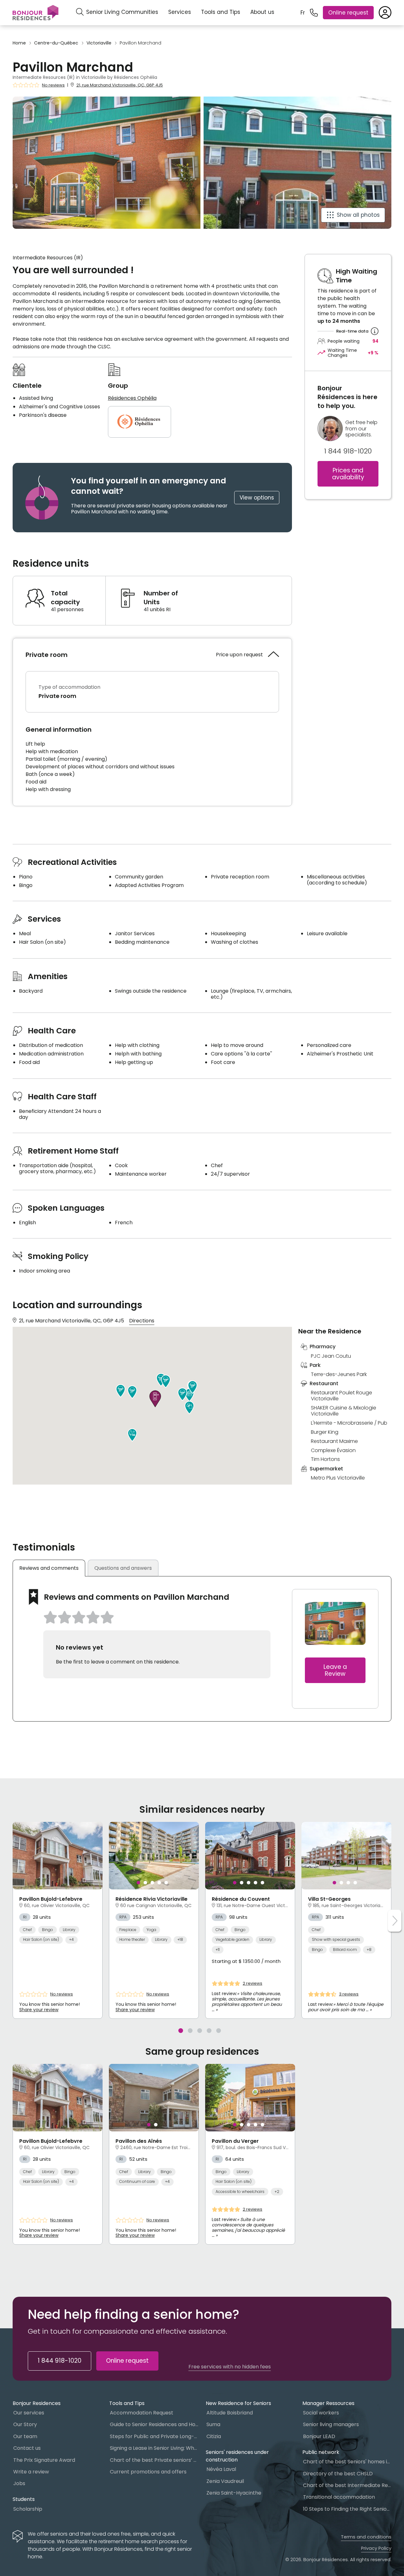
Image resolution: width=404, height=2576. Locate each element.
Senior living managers (331, 2424)
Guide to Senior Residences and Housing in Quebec (154, 2424)
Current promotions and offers (148, 2472)
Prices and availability (348, 474)
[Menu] (36, 13)
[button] (189, 1408)
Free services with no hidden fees (230, 2367)
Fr (303, 13)
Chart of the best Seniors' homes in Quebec (347, 2462)
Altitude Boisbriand (230, 2413)
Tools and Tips (221, 12)
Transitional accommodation (339, 2497)
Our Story (25, 2424)
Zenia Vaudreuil (225, 2481)
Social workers (321, 2413)
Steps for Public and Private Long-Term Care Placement (154, 2436)
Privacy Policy (376, 2548)
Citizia (214, 2436)
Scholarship (28, 2509)
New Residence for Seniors (238, 2403)
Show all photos (358, 215)
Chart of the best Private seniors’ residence (154, 2460)
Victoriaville (99, 43)
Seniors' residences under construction (237, 2456)
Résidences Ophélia (132, 398)
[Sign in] (385, 13)
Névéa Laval (221, 2469)
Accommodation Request (142, 2413)
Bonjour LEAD (319, 2436)
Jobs (19, 2483)
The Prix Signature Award (44, 2460)
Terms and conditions (366, 2537)
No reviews (53, 85)
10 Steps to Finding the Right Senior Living (347, 2509)
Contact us (27, 2448)
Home (19, 43)
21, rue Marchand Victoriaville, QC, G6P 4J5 (120, 85)
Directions (142, 1321)
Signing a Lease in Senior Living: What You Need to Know (154, 2448)
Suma (213, 2424)
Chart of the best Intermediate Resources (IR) (347, 2485)
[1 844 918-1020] (314, 13)
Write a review (31, 2472)
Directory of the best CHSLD (338, 2474)
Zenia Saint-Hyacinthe (234, 2493)
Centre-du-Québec (56, 43)
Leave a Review (335, 1670)
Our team (25, 2436)
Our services (29, 2413)
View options (257, 498)
